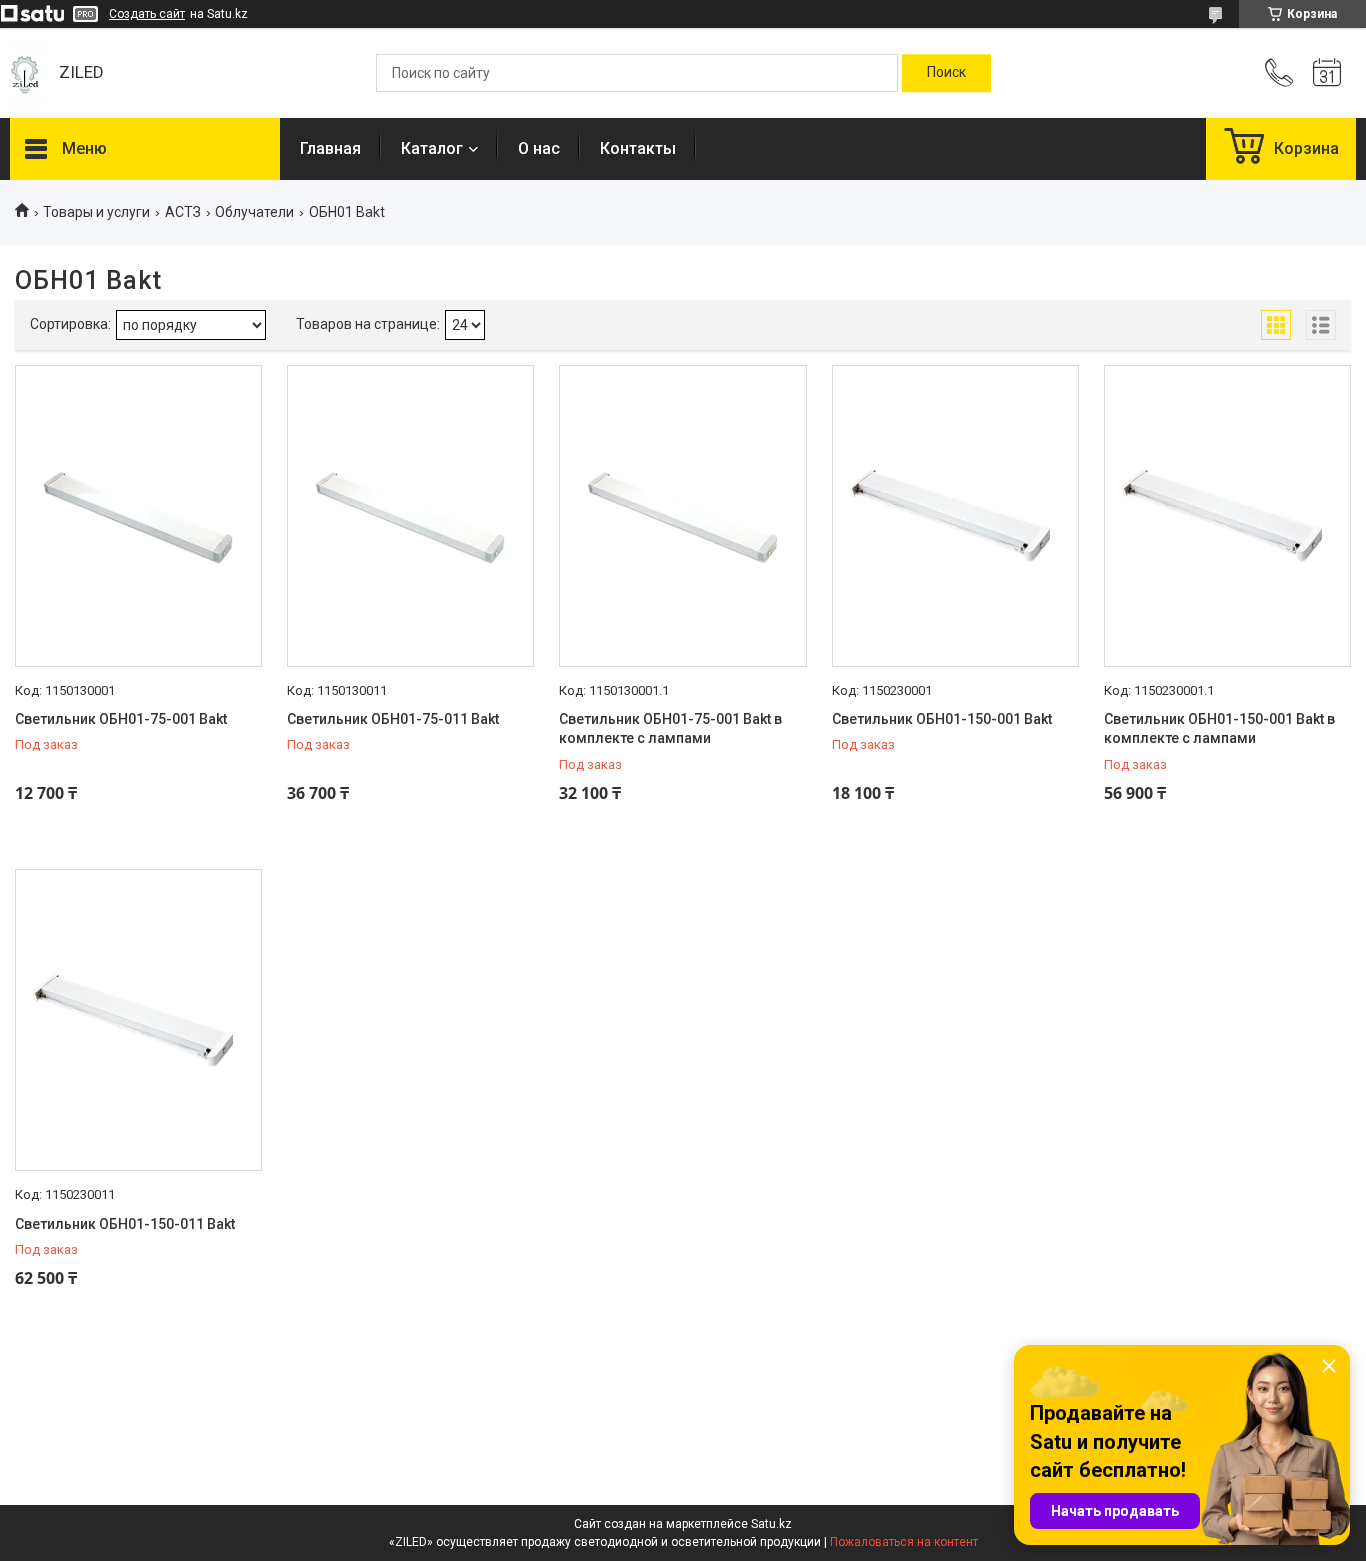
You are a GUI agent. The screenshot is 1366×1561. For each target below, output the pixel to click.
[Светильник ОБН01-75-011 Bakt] (410, 516)
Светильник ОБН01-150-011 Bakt (125, 1224)
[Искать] (946, 73)
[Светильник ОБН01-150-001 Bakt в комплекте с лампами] (1227, 516)
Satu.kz (771, 1524)
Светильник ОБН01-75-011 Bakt (393, 719)
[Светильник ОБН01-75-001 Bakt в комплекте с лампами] (682, 516)
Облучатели (254, 212)
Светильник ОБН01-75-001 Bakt (121, 719)
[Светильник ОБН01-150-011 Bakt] (138, 1020)
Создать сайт (147, 14)
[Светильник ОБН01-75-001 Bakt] (138, 516)
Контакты (638, 148)
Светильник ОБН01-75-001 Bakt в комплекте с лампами (670, 729)
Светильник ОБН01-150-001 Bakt (942, 719)
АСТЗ (183, 212)
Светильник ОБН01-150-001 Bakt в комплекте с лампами (1219, 729)
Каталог (432, 148)
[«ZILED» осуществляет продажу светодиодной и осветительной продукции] (24, 73)
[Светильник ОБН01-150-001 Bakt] (955, 516)
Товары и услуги (96, 212)
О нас (539, 148)
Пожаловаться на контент (904, 1542)
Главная (330, 148)
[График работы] (1327, 73)
